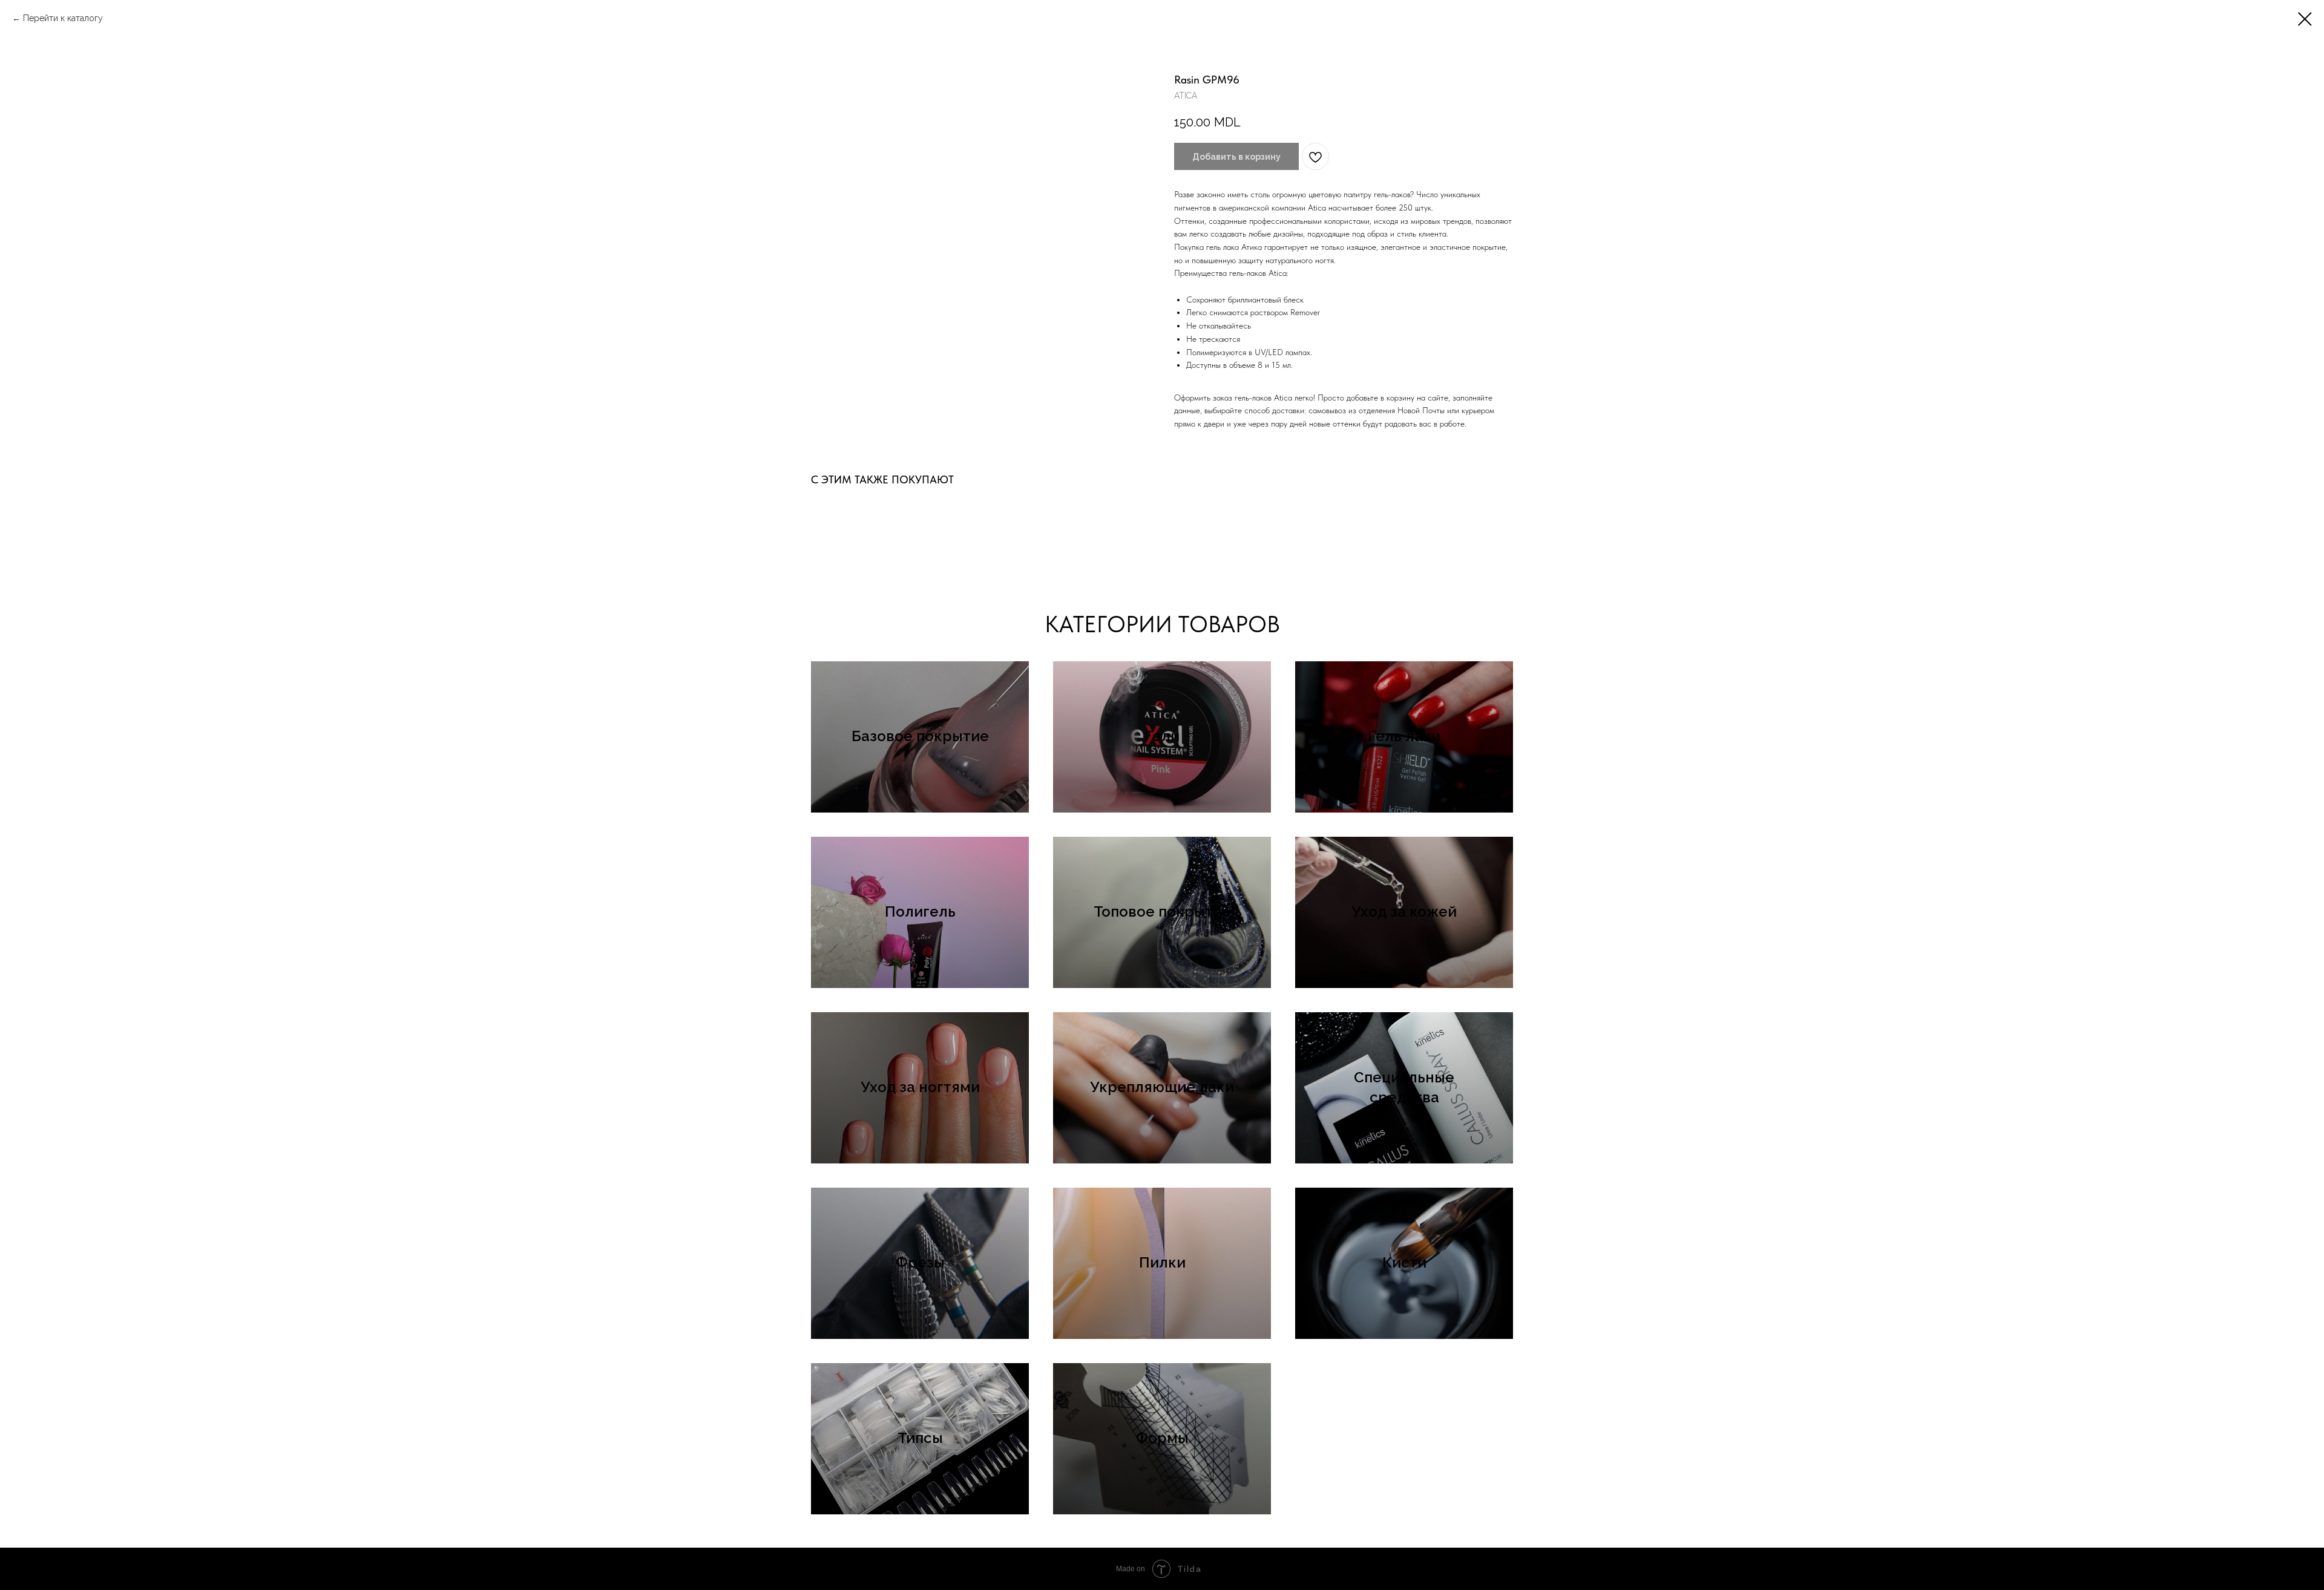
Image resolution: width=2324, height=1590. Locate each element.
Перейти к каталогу (63, 18)
